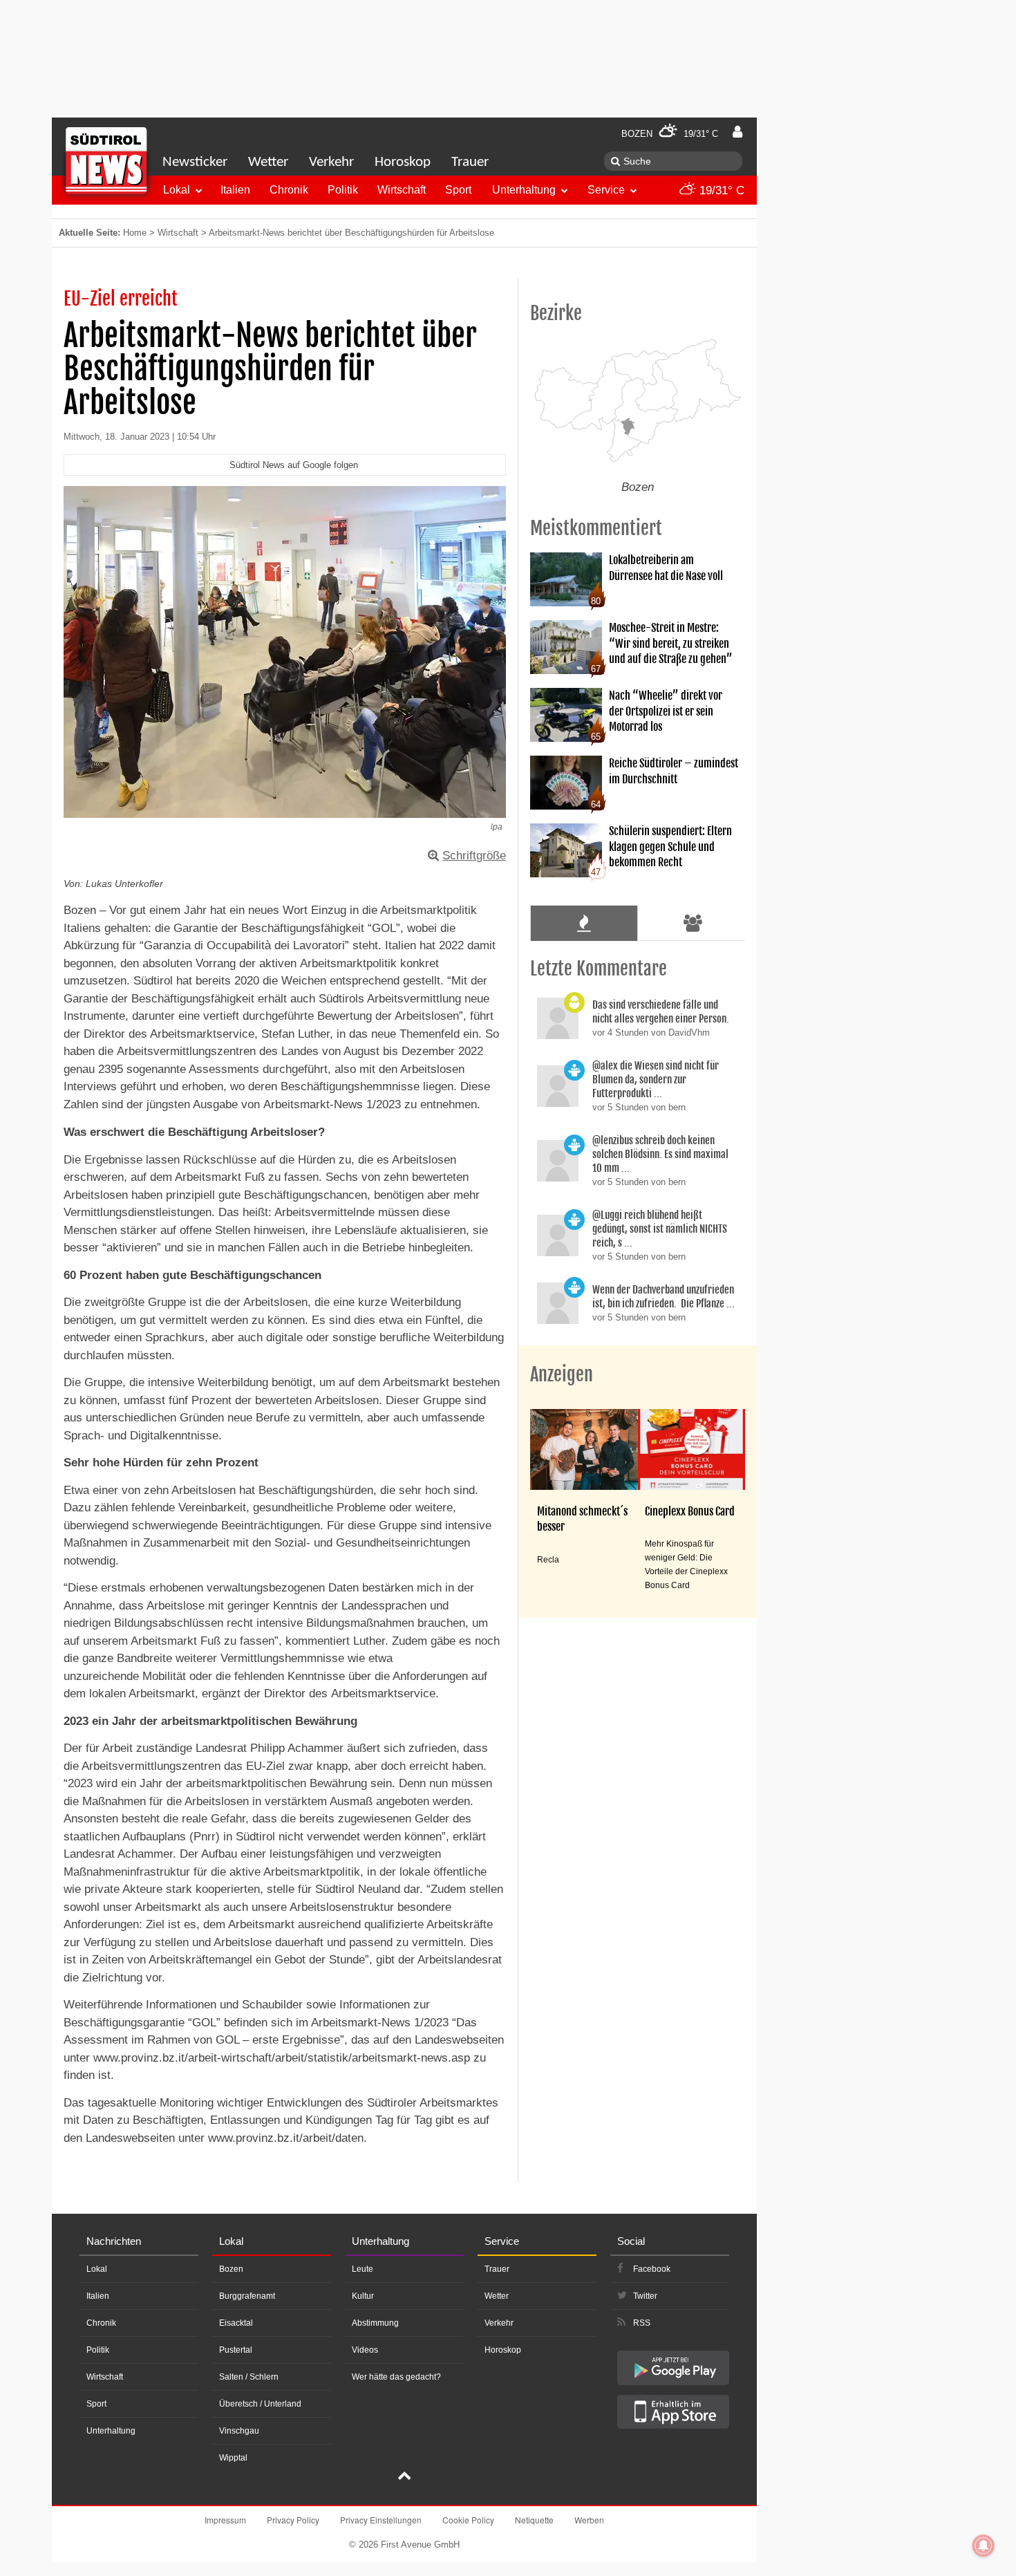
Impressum (225, 2520)
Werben (589, 2520)
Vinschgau (239, 2431)
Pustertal (236, 2350)
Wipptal (233, 2458)
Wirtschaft (402, 190)
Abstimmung (375, 2323)
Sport (458, 190)
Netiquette (534, 2520)
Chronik (289, 190)
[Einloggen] (737, 132)
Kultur (363, 2296)
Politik (343, 190)
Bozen (231, 2269)
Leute (363, 2269)
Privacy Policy (293, 2520)
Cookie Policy (468, 2520)
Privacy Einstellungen (381, 2520)
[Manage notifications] (984, 2546)
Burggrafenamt (247, 2296)
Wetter (268, 162)
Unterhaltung (524, 190)
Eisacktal (236, 2323)
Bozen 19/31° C (670, 134)
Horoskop (403, 162)
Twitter (645, 2296)
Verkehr (331, 162)
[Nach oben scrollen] (404, 2477)
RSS (642, 2323)
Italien (235, 190)
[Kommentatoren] (693, 923)
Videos (365, 2350)
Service (606, 190)
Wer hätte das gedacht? (396, 2377)
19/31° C (720, 190)
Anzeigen (562, 1374)
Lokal (177, 190)
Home (135, 233)
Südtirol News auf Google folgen (294, 465)
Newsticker (195, 162)
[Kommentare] (584, 923)
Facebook (652, 2269)
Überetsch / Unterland (260, 2404)
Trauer (470, 162)
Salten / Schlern (249, 2377)
